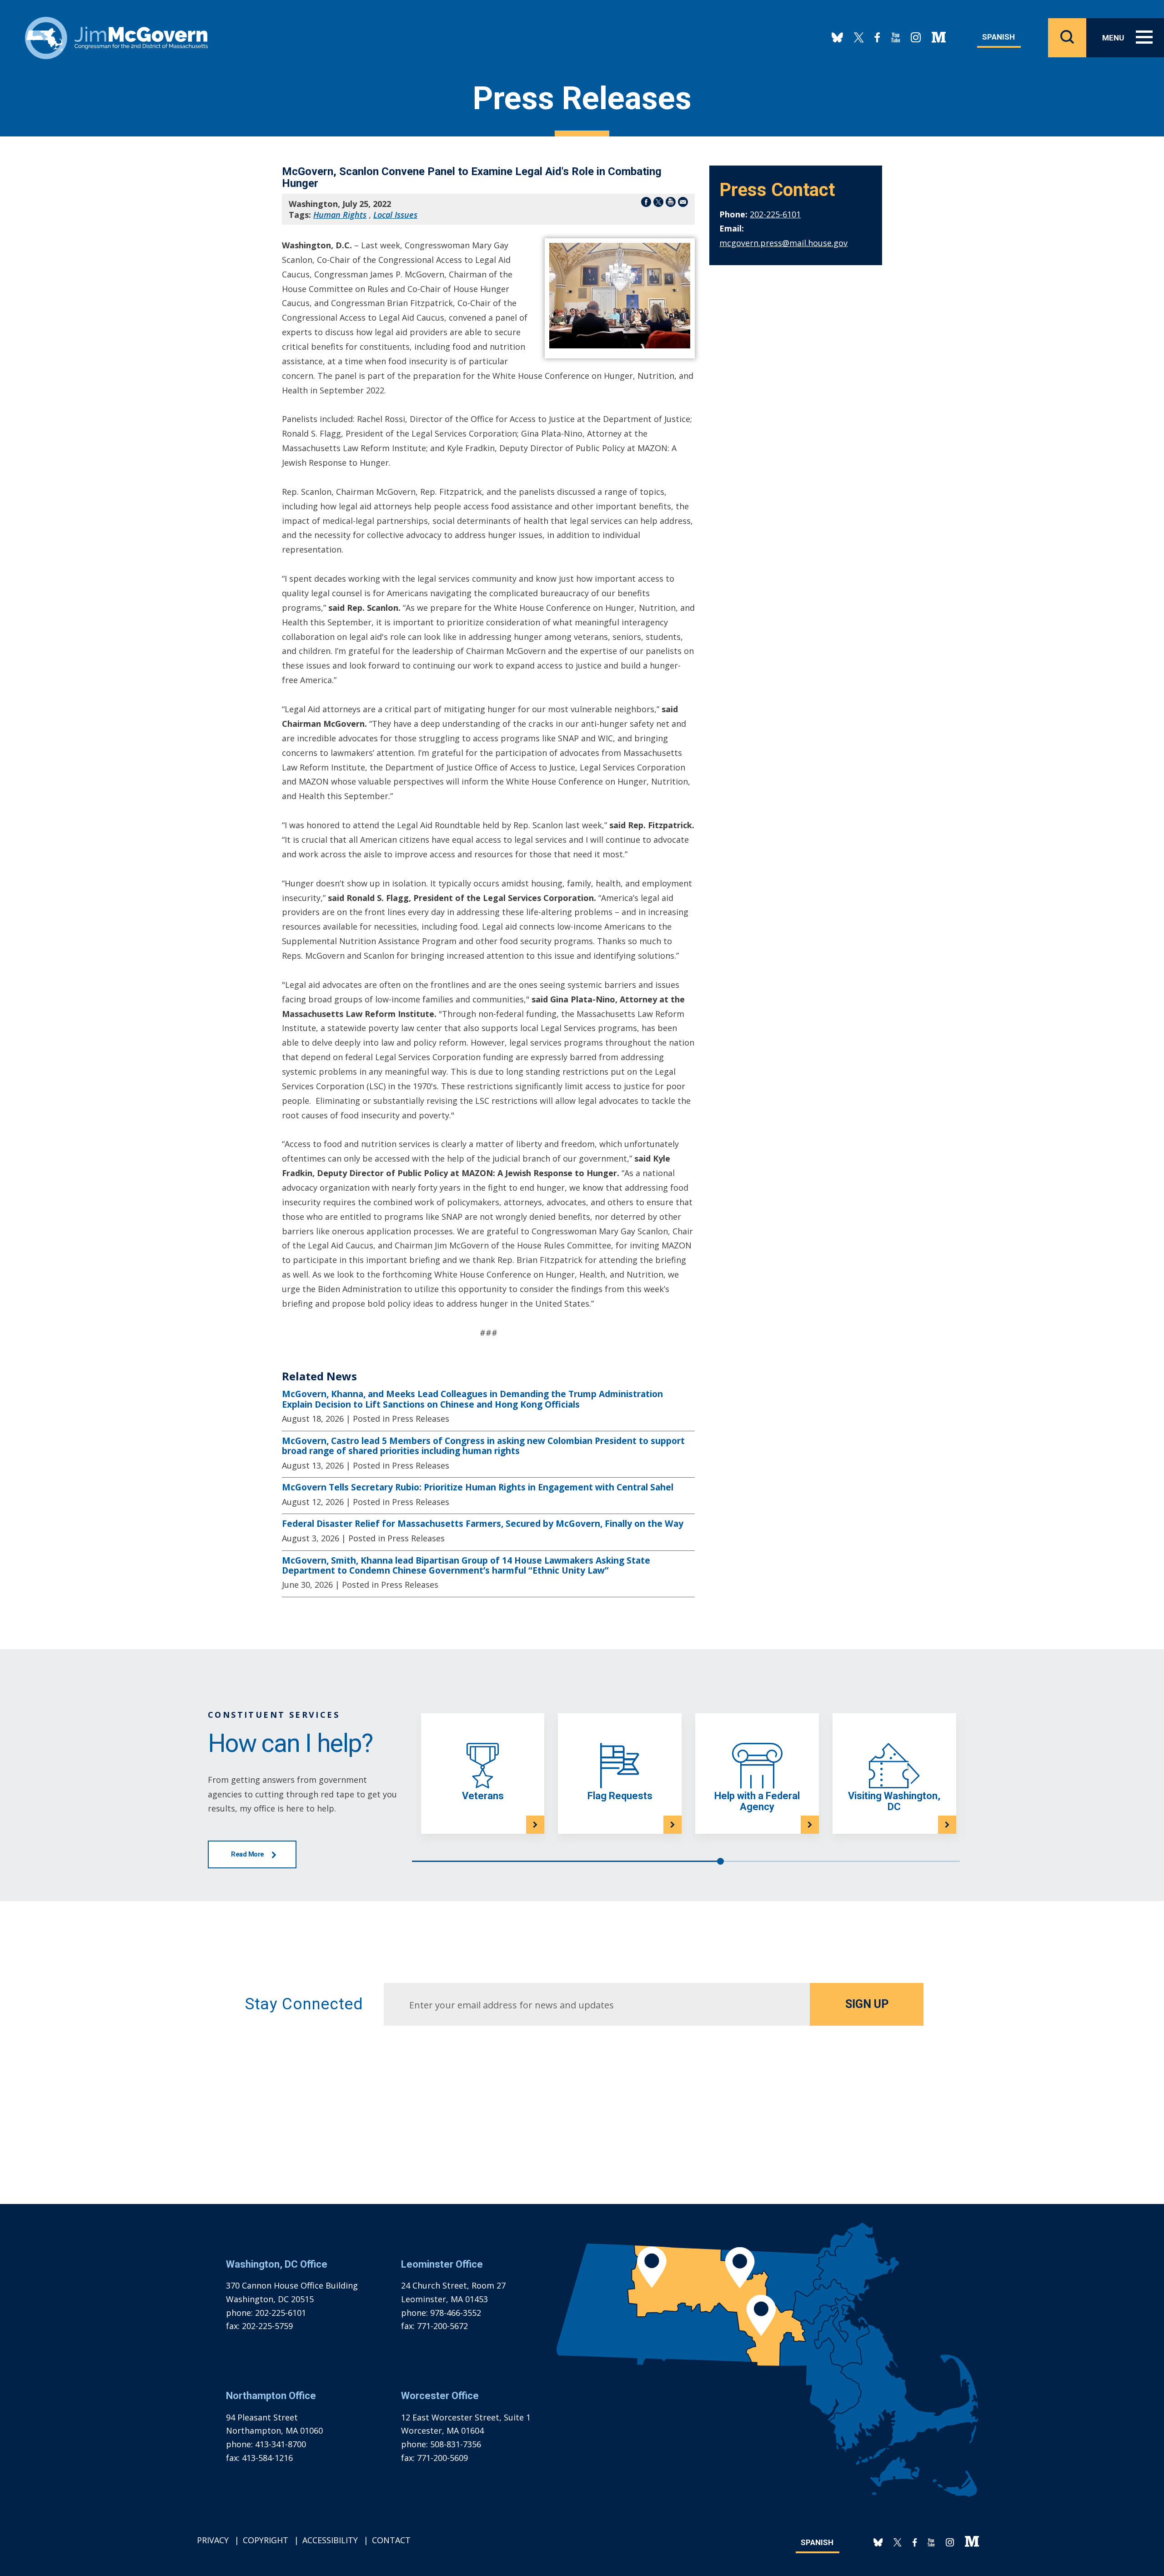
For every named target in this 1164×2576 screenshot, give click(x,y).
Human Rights (340, 215)
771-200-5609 (442, 2458)
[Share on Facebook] (646, 204)
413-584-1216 (267, 2458)
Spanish (998, 37)
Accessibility (330, 2540)
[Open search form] (1067, 38)
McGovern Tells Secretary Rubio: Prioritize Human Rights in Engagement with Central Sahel (478, 1487)
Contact (391, 2540)
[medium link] (939, 38)
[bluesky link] (837, 38)
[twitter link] (859, 38)
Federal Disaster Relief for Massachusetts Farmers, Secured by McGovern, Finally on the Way (483, 1524)
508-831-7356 (456, 2444)
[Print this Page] (671, 204)
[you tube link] (896, 38)
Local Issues (395, 215)
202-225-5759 (267, 2326)
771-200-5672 (442, 2326)
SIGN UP (867, 2004)
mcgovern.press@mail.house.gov (783, 243)
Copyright (266, 2540)
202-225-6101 (775, 214)
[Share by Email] (683, 204)
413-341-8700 (281, 2444)
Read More (248, 1854)
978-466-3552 (456, 2313)
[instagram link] (916, 38)
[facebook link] (878, 38)
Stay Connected (304, 2004)
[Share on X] (658, 204)
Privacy (213, 2540)
